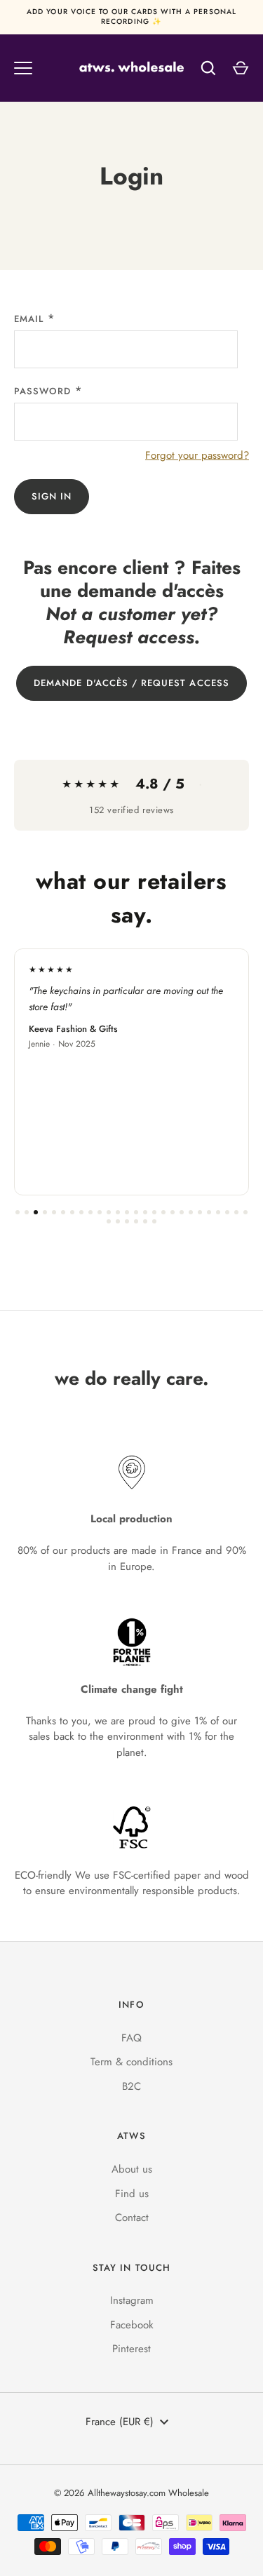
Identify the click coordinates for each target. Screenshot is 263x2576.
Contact (132, 2218)
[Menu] (23, 68)
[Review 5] (54, 1212)
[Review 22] (209, 1212)
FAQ (131, 2038)
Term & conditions (131, 2062)
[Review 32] (154, 1221)
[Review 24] (227, 1212)
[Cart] (241, 68)
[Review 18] (173, 1212)
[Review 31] (145, 1221)
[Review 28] (118, 1221)
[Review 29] (127, 1221)
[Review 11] (109, 1212)
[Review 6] (63, 1212)
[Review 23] (218, 1212)
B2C (131, 2086)
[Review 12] (118, 1212)
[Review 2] (27, 1212)
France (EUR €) (120, 2422)
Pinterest (131, 2349)
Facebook (132, 2325)
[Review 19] (182, 1212)
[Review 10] (100, 1212)
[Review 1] (18, 1212)
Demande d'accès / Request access (131, 683)
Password (42, 391)
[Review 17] (163, 1212)
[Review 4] (45, 1212)
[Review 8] (81, 1212)
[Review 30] (136, 1221)
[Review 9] (90, 1212)
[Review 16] (154, 1212)
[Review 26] (245, 1212)
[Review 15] (145, 1212)
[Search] (208, 68)
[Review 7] (72, 1212)
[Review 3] (36, 1212)
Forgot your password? (197, 455)
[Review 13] (127, 1212)
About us (132, 2169)
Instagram (132, 2300)
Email (29, 319)
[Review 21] (200, 1212)
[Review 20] (191, 1212)
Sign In (52, 496)
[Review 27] (109, 1221)
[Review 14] (136, 1212)
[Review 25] (236, 1212)
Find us (132, 2194)
